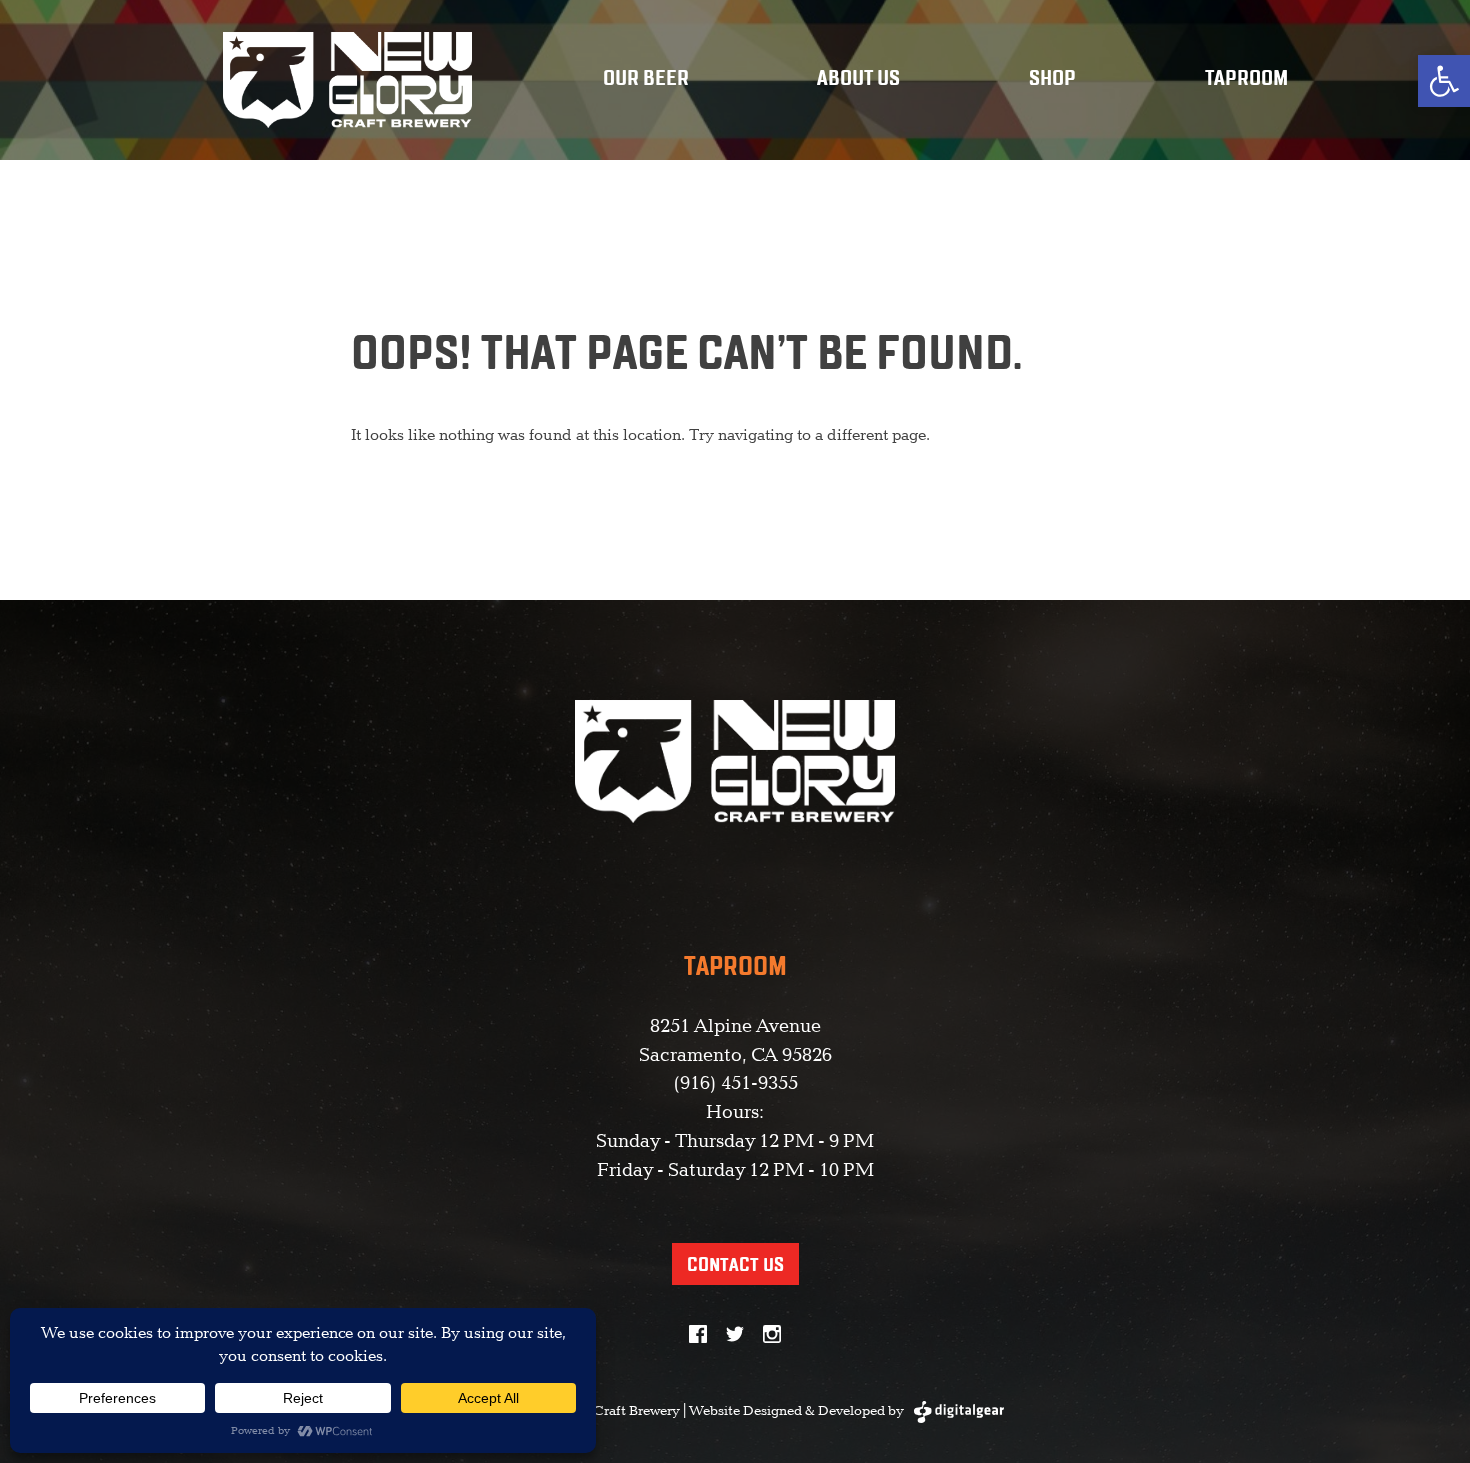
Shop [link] (1052, 79)
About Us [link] (858, 79)
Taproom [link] (1246, 79)
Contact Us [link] (735, 1265)
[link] (1444, 81)
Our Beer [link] (646, 79)
